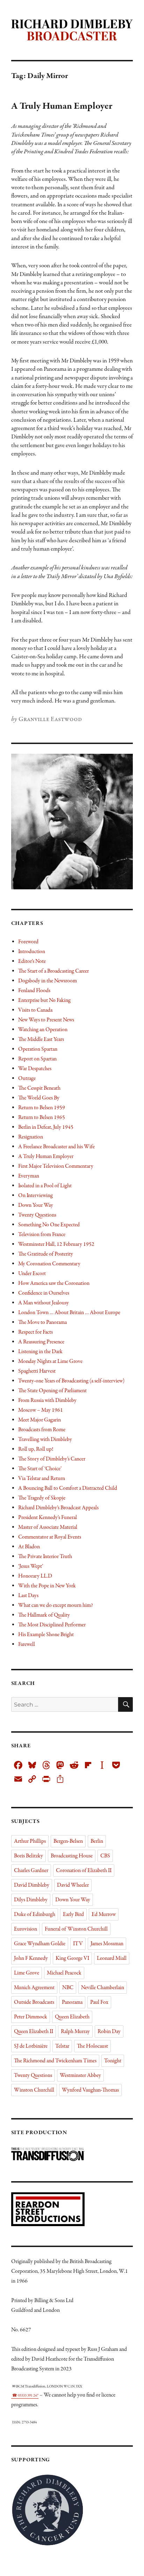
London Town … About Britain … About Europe (69, 1313)
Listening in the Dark (40, 1352)
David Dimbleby (32, 1885)
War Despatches (35, 1069)
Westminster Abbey (80, 2076)
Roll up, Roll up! (36, 1449)
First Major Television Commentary (56, 1166)
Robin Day (109, 2032)
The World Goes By (39, 1098)
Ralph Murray (75, 2032)
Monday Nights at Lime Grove (50, 1362)
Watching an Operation (43, 1030)
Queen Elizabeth (72, 2017)
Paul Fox (99, 2002)
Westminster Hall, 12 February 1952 (56, 1244)
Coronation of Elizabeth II (84, 1871)
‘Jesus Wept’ (31, 1566)
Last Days (28, 1596)
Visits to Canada (35, 1010)
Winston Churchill (34, 2090)
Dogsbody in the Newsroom (48, 981)
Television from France (42, 1235)
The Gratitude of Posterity (46, 1254)
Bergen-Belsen (68, 1841)
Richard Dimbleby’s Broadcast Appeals (58, 1508)
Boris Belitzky (28, 1856)
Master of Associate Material (48, 1527)
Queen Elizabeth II (34, 2032)
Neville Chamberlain (103, 1988)
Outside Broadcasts (34, 2002)
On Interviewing (35, 1196)
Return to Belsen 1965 (42, 1118)
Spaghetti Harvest (37, 1371)
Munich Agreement (34, 1988)
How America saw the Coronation (54, 1283)
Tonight (113, 2061)
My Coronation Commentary (49, 1264)
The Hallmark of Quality (44, 1615)
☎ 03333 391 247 (25, 2396)
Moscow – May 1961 (41, 1410)
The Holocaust (92, 2046)
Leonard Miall (112, 1958)
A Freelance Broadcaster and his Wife (56, 1147)
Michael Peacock (64, 1973)
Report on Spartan (37, 1059)
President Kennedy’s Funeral (48, 1518)
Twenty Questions (37, 1215)
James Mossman (107, 1944)
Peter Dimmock (31, 2017)
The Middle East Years (41, 1040)
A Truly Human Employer (62, 106)
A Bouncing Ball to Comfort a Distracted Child (68, 1488)
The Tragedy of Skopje (42, 1498)
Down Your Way (36, 1205)
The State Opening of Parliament (52, 1391)
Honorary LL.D (35, 1576)
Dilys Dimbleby (31, 1900)
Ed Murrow (104, 1915)
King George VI (72, 1958)
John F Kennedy (31, 1958)
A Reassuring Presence (41, 1342)
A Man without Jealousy (44, 1303)
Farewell (27, 1644)
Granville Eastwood (50, 719)
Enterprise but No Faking (44, 1001)
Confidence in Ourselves (44, 1293)
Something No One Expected (49, 1225)
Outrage (27, 1079)
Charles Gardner (31, 1871)
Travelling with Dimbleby (45, 1440)
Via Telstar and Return (42, 1479)
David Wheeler (73, 1885)
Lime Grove (27, 1973)
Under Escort (32, 1274)
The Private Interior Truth (45, 1557)
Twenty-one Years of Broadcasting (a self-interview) (71, 1381)
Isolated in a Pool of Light (45, 1186)
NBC (68, 1988)
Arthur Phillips (30, 1841)
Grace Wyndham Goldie (40, 1944)
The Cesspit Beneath (39, 1088)
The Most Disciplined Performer (52, 1625)
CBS (105, 1856)
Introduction (32, 952)
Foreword (28, 942)
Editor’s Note (32, 961)
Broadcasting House (72, 1856)
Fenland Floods (34, 991)
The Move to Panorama (42, 1322)
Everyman (29, 1176)
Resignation (31, 1137)
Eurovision (26, 1929)
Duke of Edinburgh (35, 1915)
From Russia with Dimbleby (47, 1401)
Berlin (97, 1841)
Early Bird (73, 1915)
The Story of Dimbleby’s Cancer (52, 1459)
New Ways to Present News (46, 1020)
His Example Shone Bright (46, 1635)
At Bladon (29, 1547)
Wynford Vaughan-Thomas (90, 2090)
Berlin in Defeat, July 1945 (46, 1127)
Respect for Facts (35, 1332)
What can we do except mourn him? (56, 1605)
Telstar (62, 2046)
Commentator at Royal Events (50, 1537)
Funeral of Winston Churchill (76, 1929)
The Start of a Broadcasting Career (53, 971)
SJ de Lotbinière (31, 2046)
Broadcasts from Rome (42, 1430)
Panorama (72, 2002)
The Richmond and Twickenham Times (55, 2061)
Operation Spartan (38, 1049)
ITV (78, 1944)
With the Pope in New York (47, 1586)
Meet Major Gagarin (39, 1420)
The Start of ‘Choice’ (40, 1469)
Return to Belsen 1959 (42, 1108)
